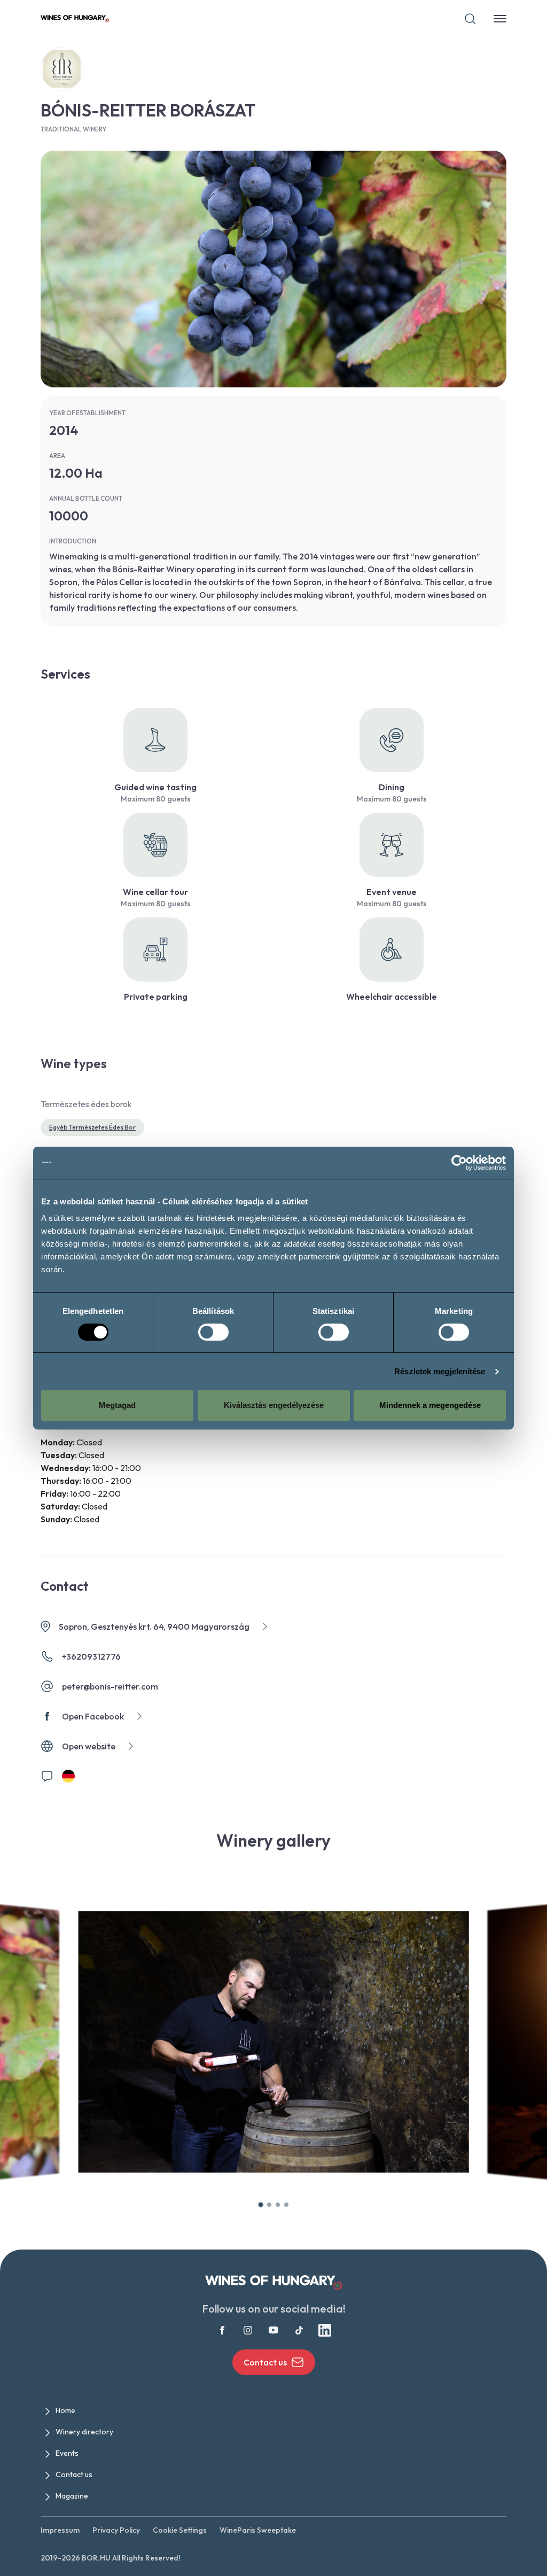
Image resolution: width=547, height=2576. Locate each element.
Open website (89, 1746)
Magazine (72, 2496)
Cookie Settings (180, 2530)
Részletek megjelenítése (440, 1371)
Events (67, 2453)
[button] (261, 2205)
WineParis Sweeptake (258, 2530)
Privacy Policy (116, 2530)
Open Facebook (93, 1716)
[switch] (213, 1332)
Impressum (60, 2530)
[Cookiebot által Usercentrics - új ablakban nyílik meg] (459, 1163)
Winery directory (84, 2432)
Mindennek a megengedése (430, 1405)
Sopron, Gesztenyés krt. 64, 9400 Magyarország (154, 1626)
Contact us (265, 2362)
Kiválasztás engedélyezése (274, 1405)
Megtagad (117, 1405)
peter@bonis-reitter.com (110, 1686)
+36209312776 (91, 1656)
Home (65, 2410)
